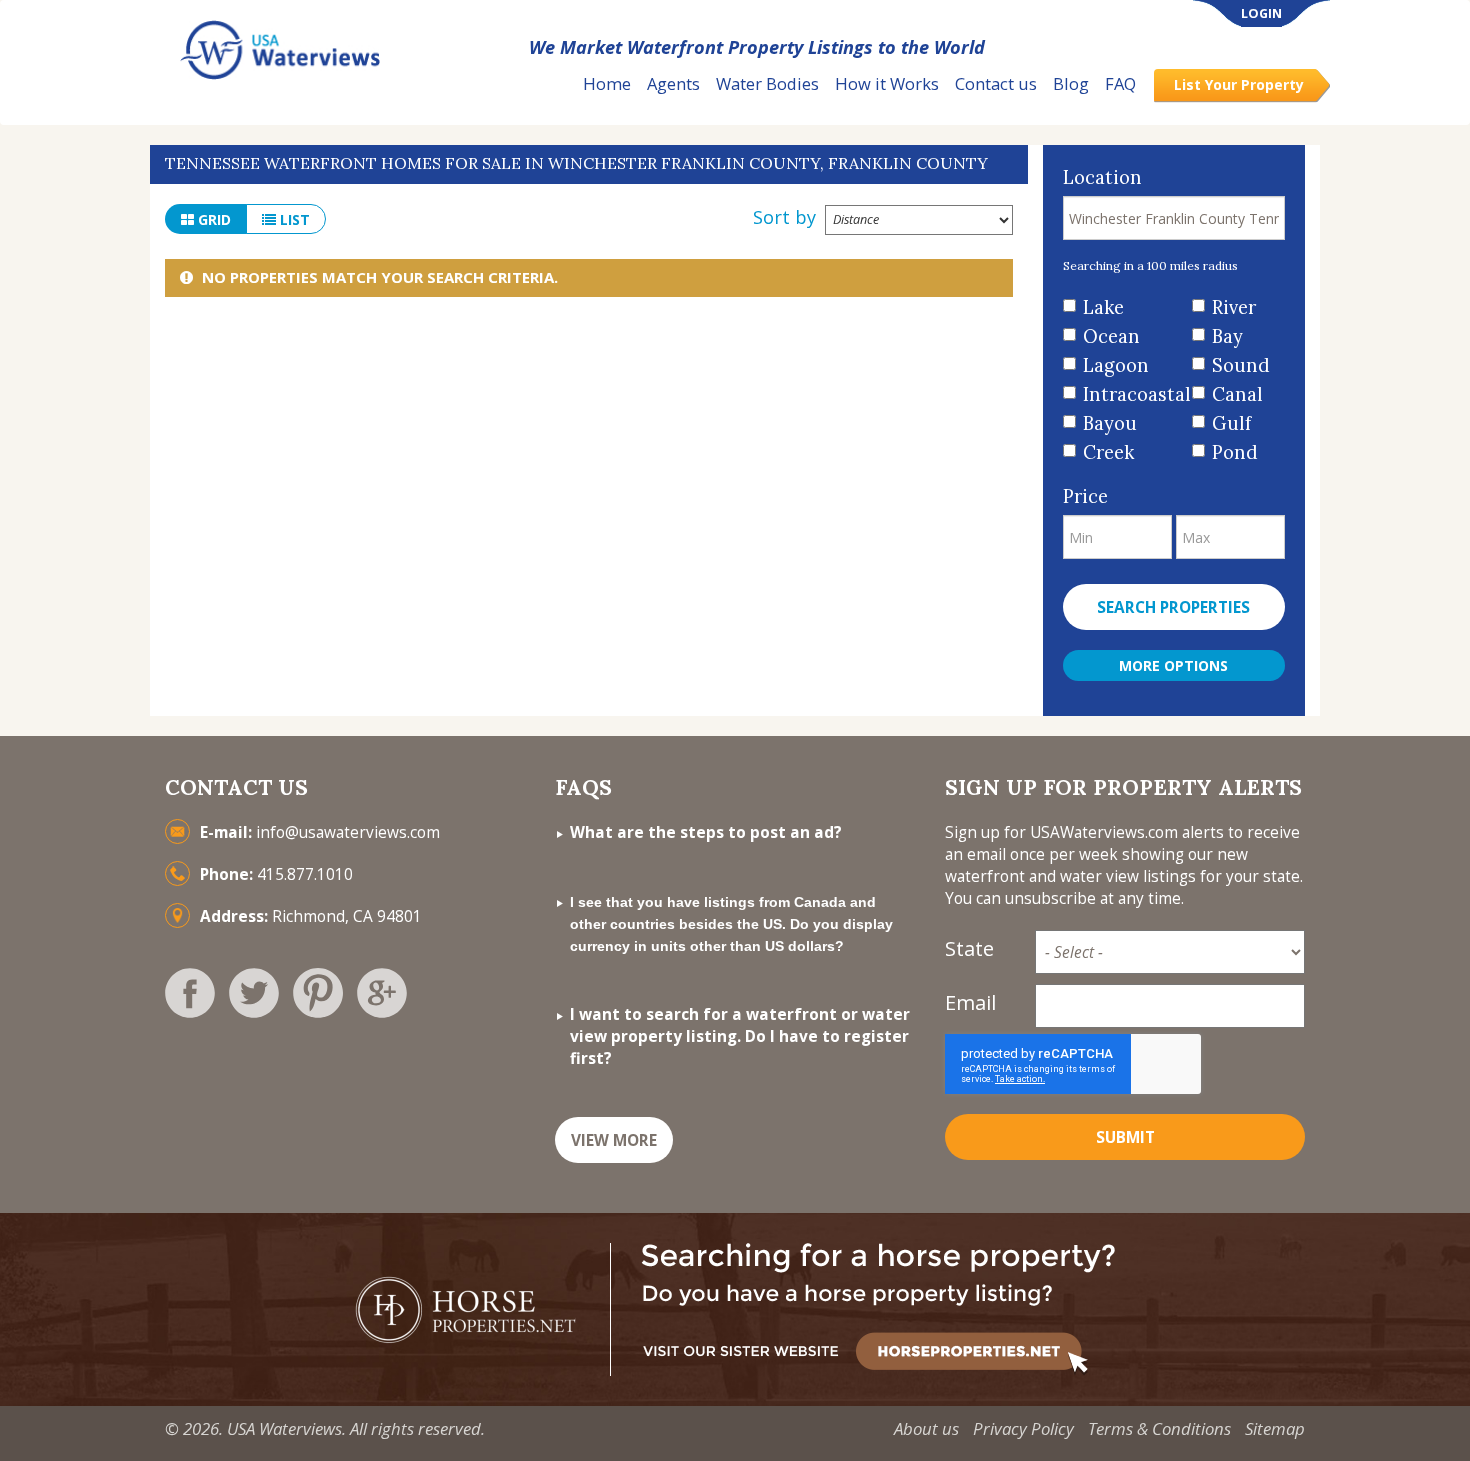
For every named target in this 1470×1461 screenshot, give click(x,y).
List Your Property (1239, 84)
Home (607, 83)
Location (1102, 177)
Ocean (1111, 336)
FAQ (1120, 83)
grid (212, 219)
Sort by (784, 217)
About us (926, 1428)
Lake (1103, 307)
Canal (1237, 394)
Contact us (996, 83)
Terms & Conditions (1159, 1428)
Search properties (1173, 607)
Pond (1235, 452)
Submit (1125, 1137)
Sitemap (1275, 1428)
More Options (1173, 665)
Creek (1108, 452)
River (1234, 307)
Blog (1071, 83)
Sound (1241, 365)
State (969, 948)
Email (970, 1002)
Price (1085, 496)
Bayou (1110, 423)
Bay (1227, 336)
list (293, 219)
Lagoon (1116, 365)
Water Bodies (767, 83)
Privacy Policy (1023, 1428)
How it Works (887, 83)
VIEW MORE (614, 1140)
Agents (673, 83)
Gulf (1231, 423)
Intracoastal (1130, 394)
